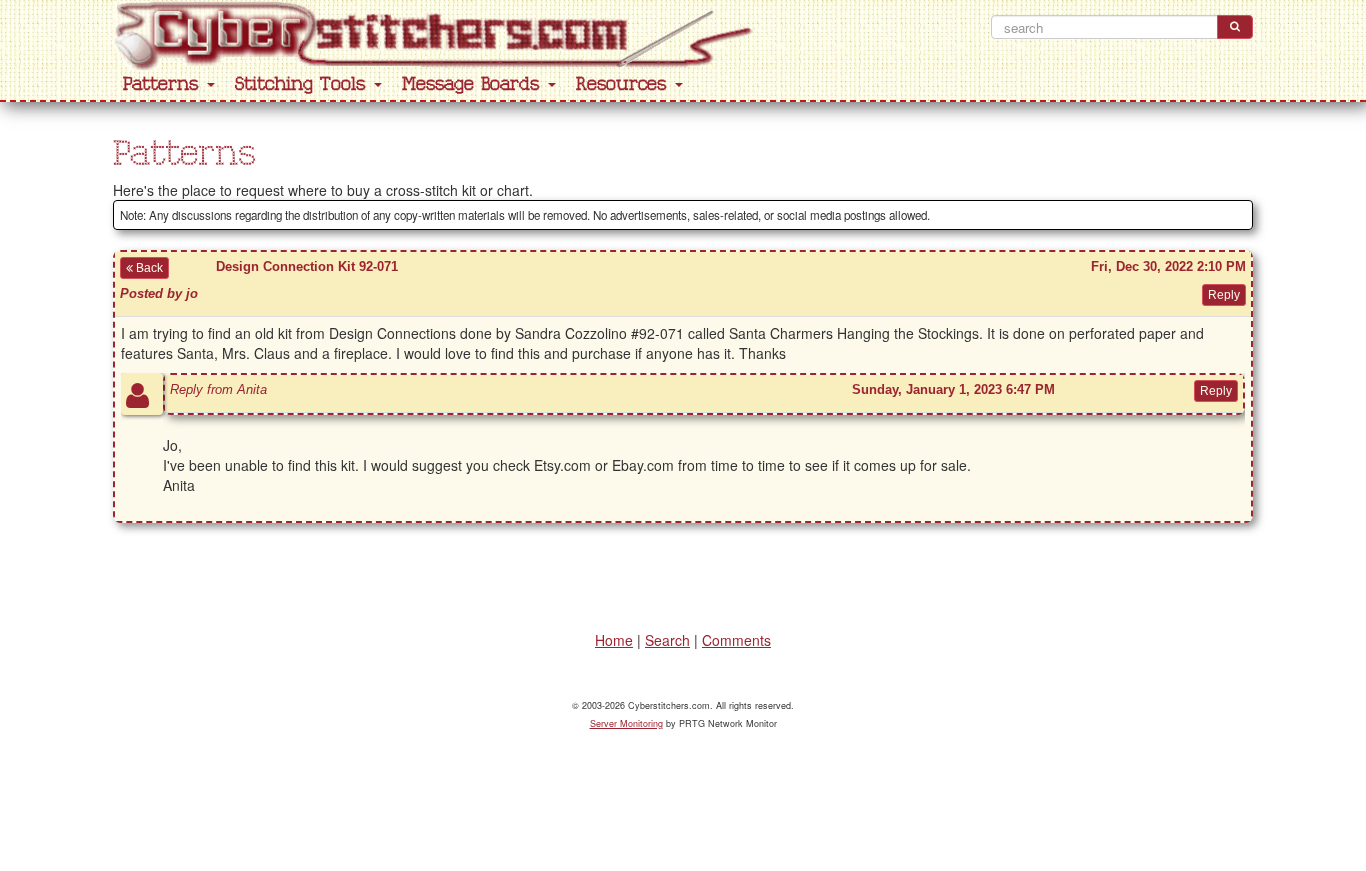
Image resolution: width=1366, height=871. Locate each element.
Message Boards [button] (474, 84)
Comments (736, 640)
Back (148, 268)
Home (614, 640)
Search (667, 640)
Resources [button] (624, 84)
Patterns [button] (164, 84)
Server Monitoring (626, 723)
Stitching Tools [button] (303, 84)
